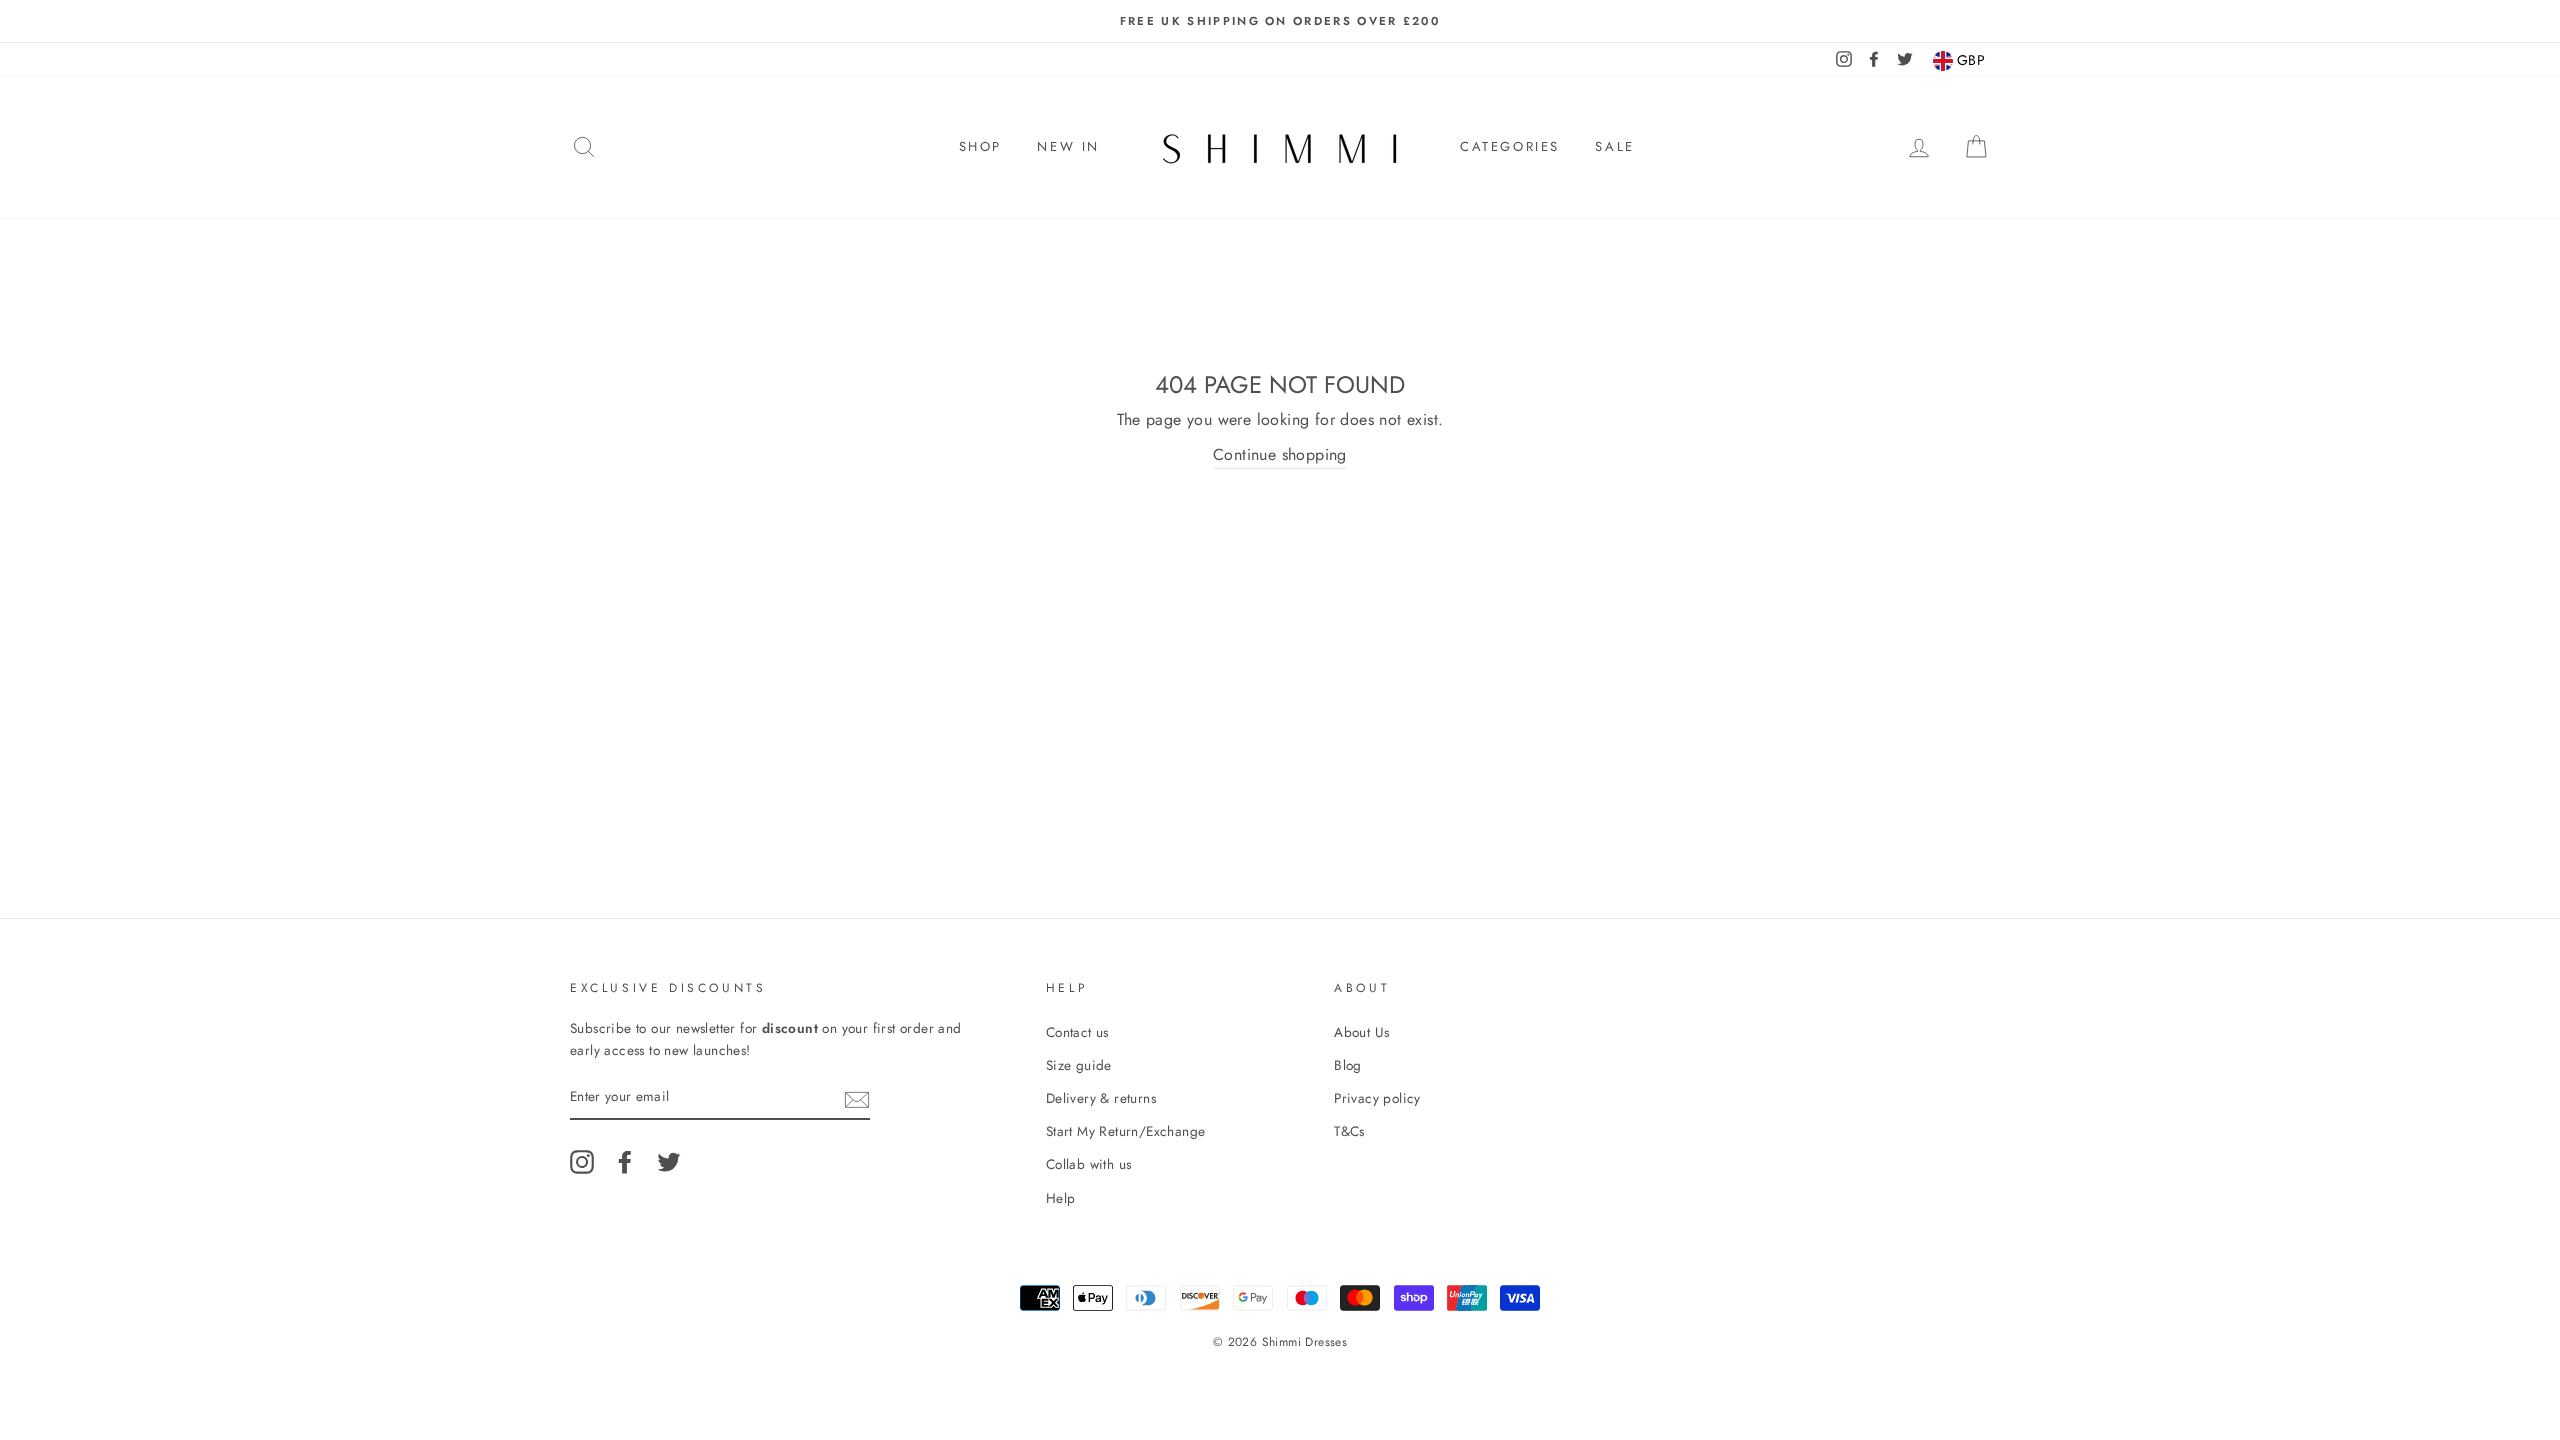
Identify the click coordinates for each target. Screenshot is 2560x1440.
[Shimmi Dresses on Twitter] (669, 1162)
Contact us (1077, 1032)
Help (1061, 1198)
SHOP (980, 146)
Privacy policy (1377, 1098)
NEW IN (1068, 146)
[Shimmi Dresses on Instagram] (582, 1162)
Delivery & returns (1101, 1098)
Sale (1614, 146)
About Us (1361, 1032)
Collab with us (1089, 1164)
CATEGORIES (1510, 146)
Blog (1348, 1065)
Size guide (1079, 1065)
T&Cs (1349, 1131)
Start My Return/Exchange (1126, 1131)
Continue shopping (1280, 454)
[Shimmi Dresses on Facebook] (625, 1162)
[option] (1280, 21)
